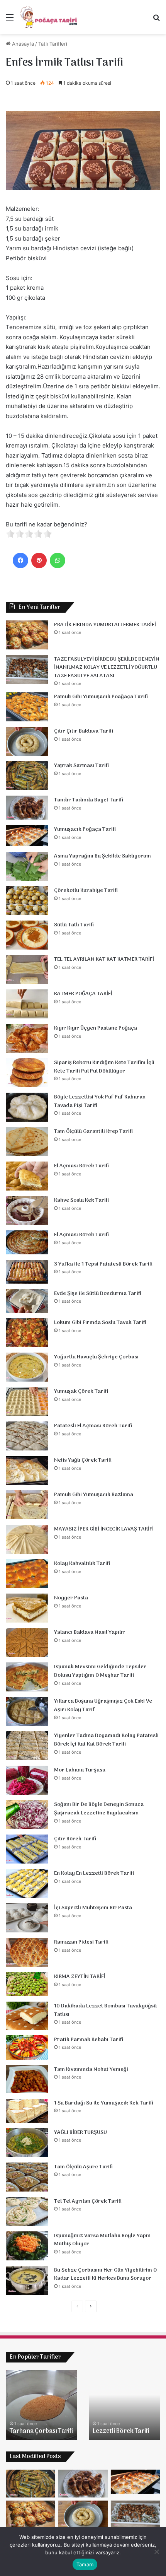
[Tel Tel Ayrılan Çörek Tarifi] (27, 2211)
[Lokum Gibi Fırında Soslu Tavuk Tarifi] (27, 1333)
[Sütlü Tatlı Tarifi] (27, 935)
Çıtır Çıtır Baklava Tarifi (84, 731)
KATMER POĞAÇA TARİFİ (83, 994)
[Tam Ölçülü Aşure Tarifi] (27, 2177)
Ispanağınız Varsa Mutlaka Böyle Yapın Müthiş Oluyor (102, 2240)
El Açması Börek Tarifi (81, 1166)
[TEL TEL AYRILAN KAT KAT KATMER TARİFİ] (27, 969)
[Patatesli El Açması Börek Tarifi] (27, 1436)
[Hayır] (156, 2552)
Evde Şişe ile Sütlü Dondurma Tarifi (98, 1294)
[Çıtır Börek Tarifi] (27, 1849)
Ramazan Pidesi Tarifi (81, 1942)
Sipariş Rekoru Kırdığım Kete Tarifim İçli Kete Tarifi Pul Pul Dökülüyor (104, 1067)
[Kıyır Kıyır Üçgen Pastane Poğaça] (27, 1038)
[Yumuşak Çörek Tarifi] (27, 1402)
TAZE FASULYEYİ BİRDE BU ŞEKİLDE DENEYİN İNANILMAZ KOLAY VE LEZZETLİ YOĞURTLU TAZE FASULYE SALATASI (107, 668)
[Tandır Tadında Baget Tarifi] (27, 808)
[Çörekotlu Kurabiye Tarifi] (27, 901)
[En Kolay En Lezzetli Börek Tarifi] (27, 1883)
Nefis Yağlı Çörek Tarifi (83, 1460)
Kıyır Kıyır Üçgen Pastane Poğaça (96, 1028)
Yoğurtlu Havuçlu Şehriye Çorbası (96, 1357)
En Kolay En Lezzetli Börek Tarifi (94, 1873)
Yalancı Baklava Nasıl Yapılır (90, 1632)
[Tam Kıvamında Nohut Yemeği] (27, 2079)
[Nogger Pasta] (27, 1608)
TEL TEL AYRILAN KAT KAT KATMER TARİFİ (104, 959)
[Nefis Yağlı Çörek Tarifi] (27, 1470)
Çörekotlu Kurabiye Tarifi (86, 891)
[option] (41, 2405)
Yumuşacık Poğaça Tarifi (85, 829)
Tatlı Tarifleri (53, 44)
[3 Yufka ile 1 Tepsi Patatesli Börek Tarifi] (27, 1272)
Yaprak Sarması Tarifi (81, 766)
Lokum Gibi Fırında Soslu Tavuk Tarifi (100, 1323)
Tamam (85, 2564)
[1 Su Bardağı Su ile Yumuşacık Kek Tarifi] (27, 2111)
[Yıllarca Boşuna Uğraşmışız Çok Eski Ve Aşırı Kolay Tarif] (27, 1711)
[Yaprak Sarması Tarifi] (27, 776)
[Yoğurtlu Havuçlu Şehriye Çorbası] (27, 1367)
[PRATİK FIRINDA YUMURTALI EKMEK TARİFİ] (27, 635)
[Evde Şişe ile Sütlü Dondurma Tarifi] (27, 1301)
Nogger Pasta (71, 1598)
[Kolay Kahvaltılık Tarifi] (27, 1574)
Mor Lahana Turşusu (80, 1770)
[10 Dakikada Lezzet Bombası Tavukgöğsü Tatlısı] (27, 2016)
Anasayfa (22, 44)
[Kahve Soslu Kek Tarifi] (27, 1210)
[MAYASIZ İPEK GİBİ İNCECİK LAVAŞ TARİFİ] (27, 1539)
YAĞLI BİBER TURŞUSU (80, 2133)
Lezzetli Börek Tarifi (121, 2431)
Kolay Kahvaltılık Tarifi (82, 1564)
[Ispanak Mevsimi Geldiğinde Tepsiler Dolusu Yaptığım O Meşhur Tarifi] (27, 1677)
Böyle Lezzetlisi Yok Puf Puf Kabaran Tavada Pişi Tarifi (100, 1101)
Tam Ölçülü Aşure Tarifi (83, 2167)
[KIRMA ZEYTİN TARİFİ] (27, 1984)
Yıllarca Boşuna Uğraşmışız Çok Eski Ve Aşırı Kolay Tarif (103, 1706)
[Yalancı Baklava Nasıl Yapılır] (27, 1642)
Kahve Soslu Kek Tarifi (81, 1200)
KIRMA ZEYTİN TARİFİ (80, 1977)
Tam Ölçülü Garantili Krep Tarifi (93, 1132)
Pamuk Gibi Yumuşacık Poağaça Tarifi (101, 697)
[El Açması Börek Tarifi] (27, 1176)
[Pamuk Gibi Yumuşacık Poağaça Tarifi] (27, 707)
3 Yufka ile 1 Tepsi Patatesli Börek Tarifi (103, 1264)
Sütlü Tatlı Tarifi (74, 925)
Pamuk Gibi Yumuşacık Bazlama (94, 1495)
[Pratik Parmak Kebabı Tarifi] (27, 2047)
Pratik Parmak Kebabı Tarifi (89, 2040)
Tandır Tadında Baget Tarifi (89, 800)
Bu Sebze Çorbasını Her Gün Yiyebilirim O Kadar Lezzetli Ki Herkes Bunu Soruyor (105, 2274)
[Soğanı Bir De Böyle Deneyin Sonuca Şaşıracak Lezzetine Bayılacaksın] (27, 1815)
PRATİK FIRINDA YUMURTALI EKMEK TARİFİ (105, 625)
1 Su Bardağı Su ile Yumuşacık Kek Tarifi (104, 2103)
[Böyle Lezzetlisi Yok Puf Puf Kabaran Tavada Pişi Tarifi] (27, 1107)
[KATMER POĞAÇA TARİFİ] (27, 1004)
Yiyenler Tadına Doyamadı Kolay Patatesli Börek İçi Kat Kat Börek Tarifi (106, 1740)
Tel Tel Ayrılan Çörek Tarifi (88, 2201)
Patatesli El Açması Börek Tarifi (93, 1426)
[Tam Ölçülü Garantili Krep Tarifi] (27, 1142)
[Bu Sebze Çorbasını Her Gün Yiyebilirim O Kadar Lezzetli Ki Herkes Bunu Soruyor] (27, 2280)
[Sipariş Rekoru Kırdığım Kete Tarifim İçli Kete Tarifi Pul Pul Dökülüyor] (27, 1073)
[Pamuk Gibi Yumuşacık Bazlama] (27, 1505)
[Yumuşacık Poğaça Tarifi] (27, 836)
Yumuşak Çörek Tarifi (81, 1391)
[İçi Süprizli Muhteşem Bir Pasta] (27, 1918)
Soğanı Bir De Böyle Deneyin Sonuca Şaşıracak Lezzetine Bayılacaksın (99, 1809)
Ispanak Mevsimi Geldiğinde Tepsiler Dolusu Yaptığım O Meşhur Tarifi (100, 1671)
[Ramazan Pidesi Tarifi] (27, 1952)
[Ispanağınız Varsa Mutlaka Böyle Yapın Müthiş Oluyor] (27, 2246)
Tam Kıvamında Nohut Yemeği (91, 2070)
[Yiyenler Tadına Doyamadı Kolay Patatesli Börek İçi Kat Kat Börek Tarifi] (27, 1746)
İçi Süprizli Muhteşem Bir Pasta (93, 1908)
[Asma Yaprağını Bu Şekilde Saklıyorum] (27, 866)
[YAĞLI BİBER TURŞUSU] (27, 2143)
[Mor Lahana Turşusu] (27, 1780)
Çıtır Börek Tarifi (75, 1839)
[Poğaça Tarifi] (49, 17)
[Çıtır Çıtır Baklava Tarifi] (27, 741)
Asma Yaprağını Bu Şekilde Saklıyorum (102, 856)
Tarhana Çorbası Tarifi (41, 2431)
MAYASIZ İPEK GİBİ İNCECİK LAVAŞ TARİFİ (104, 1529)
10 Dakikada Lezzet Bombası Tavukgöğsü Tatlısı (105, 2010)
